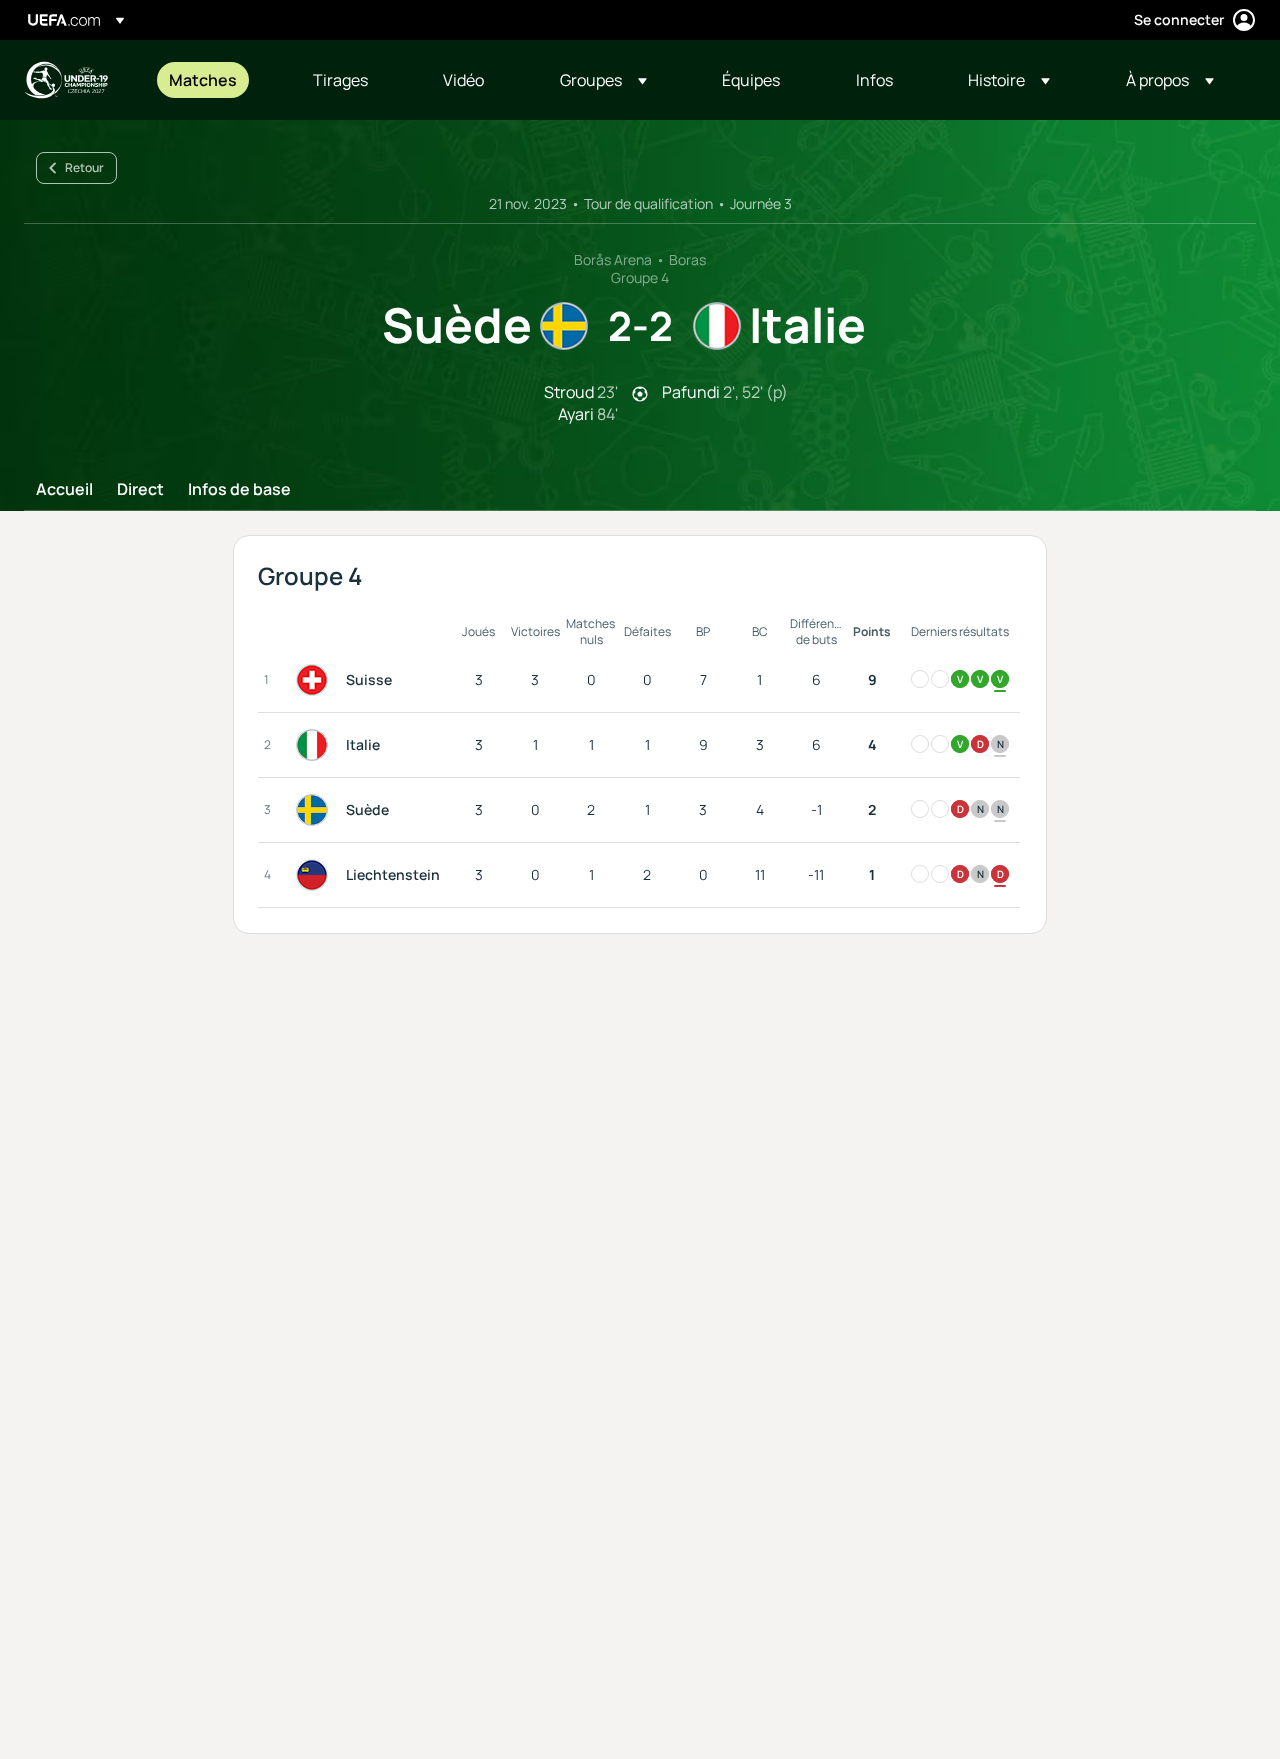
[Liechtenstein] (316, 875)
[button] (603, 80)
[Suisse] (316, 680)
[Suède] (316, 810)
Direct (140, 490)
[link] (203, 80)
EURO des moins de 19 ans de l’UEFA (66, 80)
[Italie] (316, 745)
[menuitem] (216, 80)
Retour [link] (84, 167)
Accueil (64, 490)
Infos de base (239, 490)
